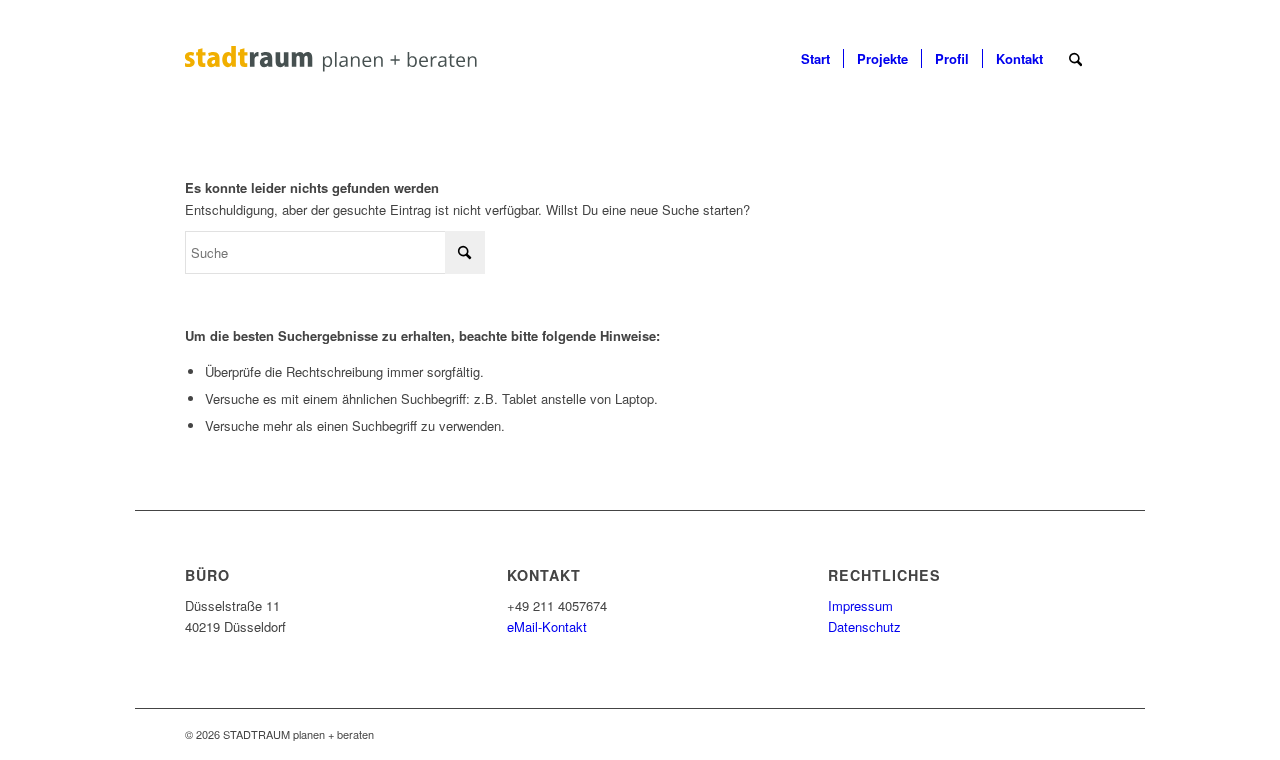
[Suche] (1075, 59)
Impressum (860, 605)
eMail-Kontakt (547, 626)
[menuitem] (815, 59)
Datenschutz (864, 626)
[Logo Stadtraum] (381, 59)
